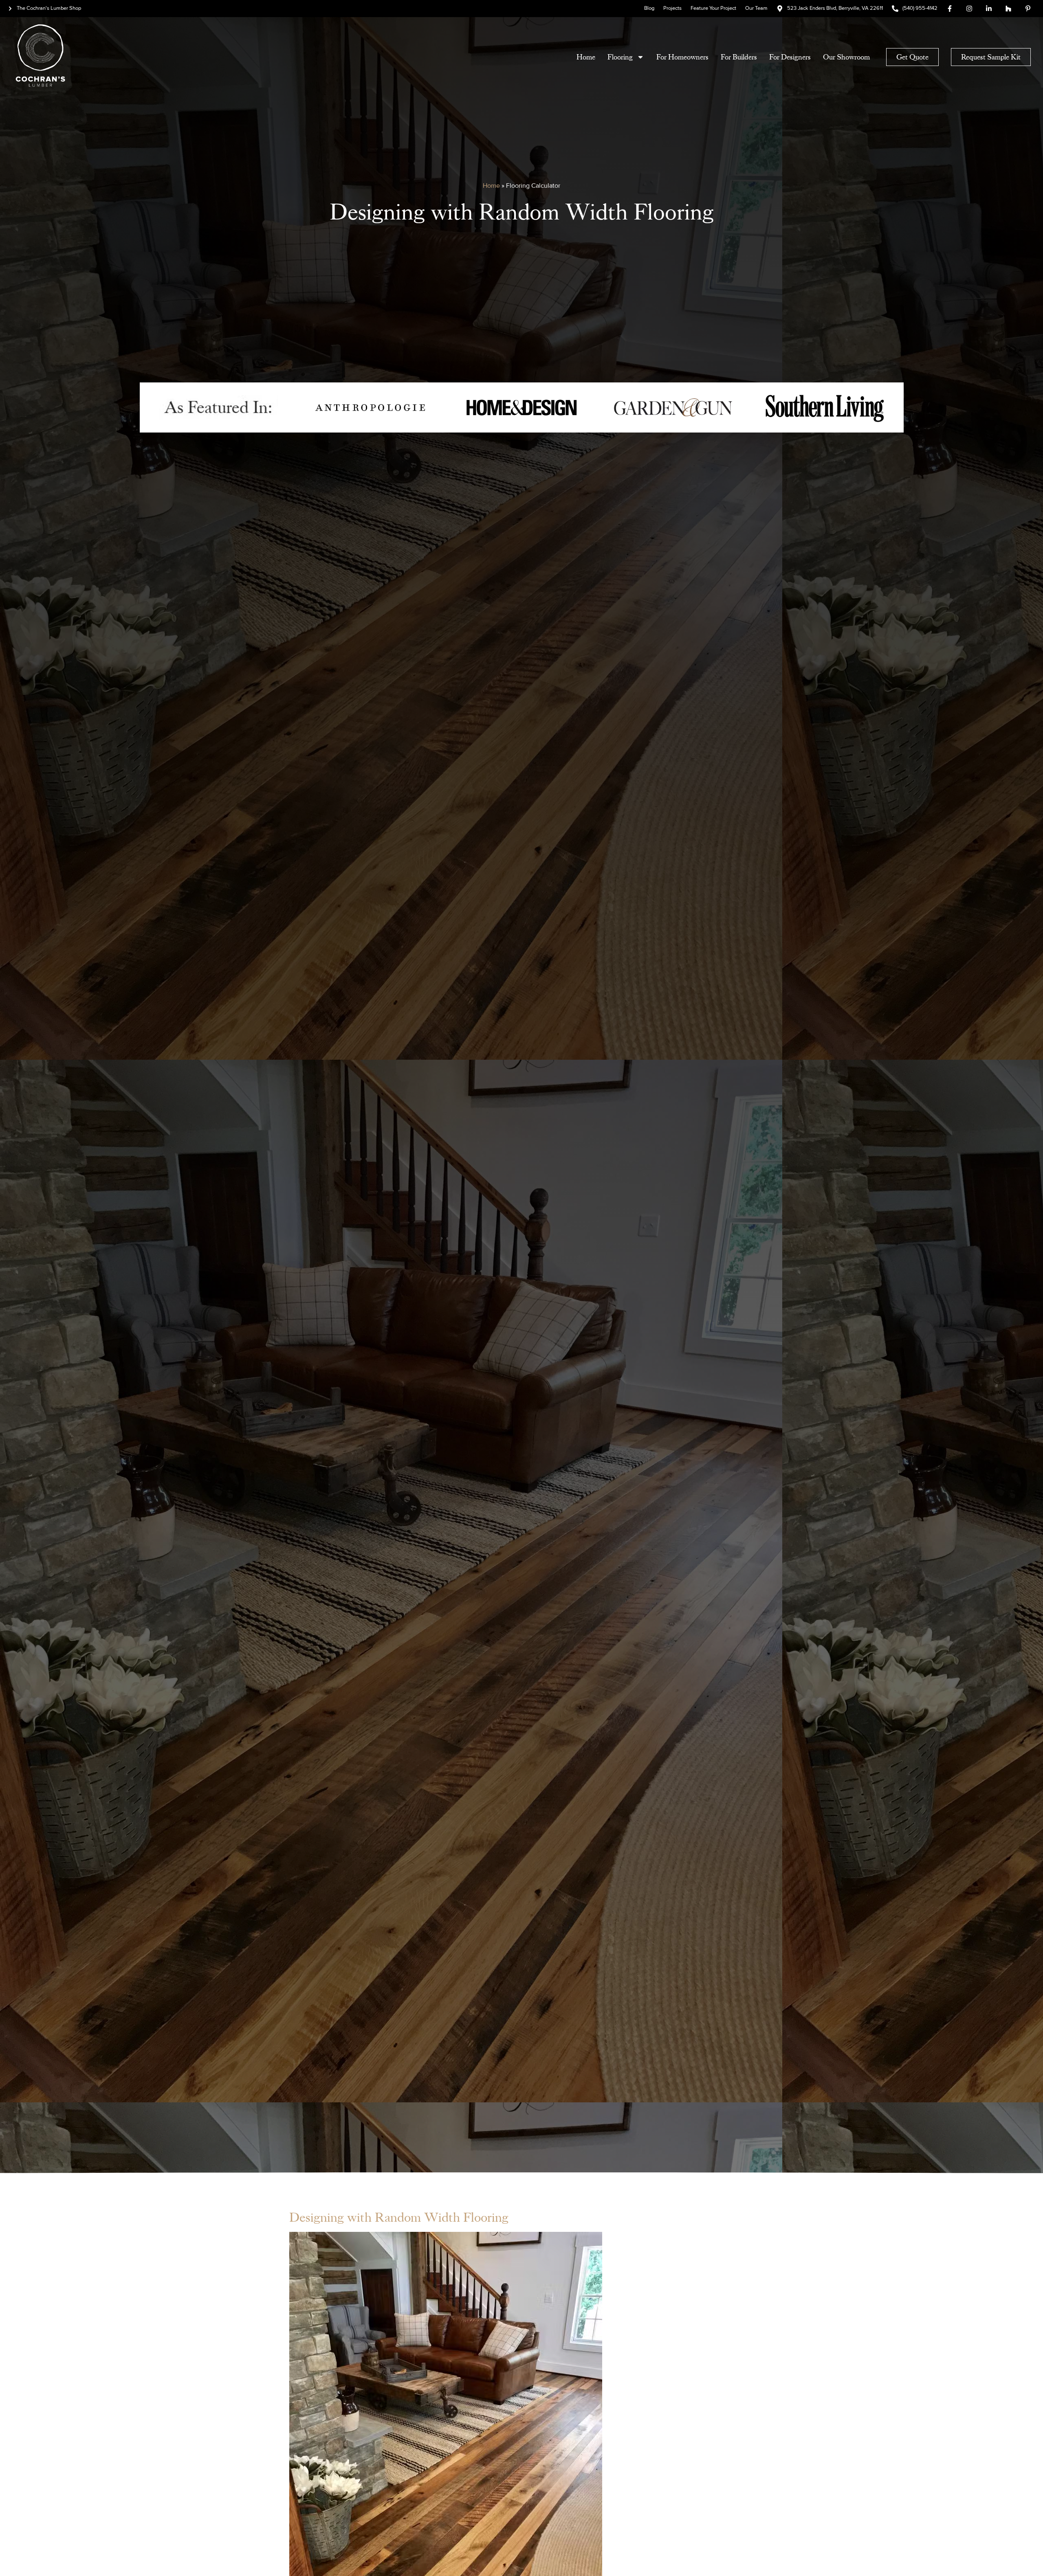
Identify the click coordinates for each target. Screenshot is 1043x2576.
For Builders (739, 57)
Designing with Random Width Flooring (399, 2218)
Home (586, 57)
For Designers (790, 57)
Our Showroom (846, 57)
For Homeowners (682, 57)
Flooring (620, 57)
